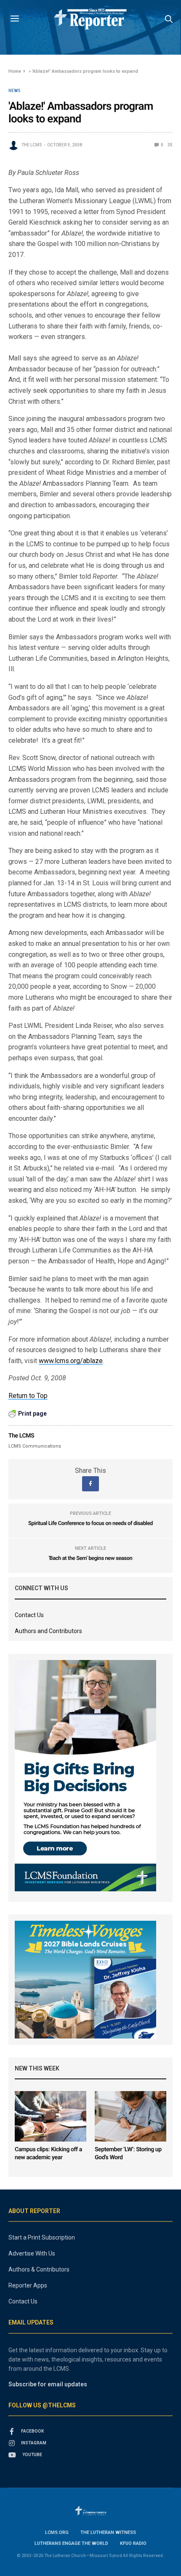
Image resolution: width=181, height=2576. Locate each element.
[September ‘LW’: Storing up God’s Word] (130, 2116)
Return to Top (28, 1396)
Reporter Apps (28, 2285)
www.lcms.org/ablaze (71, 1361)
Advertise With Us (32, 2253)
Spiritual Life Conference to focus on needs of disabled (90, 1524)
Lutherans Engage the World (71, 2543)
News (15, 91)
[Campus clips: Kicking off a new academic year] (51, 2116)
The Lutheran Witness (108, 2532)
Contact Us (29, 1615)
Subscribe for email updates (48, 2384)
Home (15, 71)
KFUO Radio (133, 2543)
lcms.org (57, 2532)
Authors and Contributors (48, 1631)
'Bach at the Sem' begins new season (91, 1558)
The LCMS (32, 145)
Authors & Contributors (39, 2269)
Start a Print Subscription (42, 2237)
